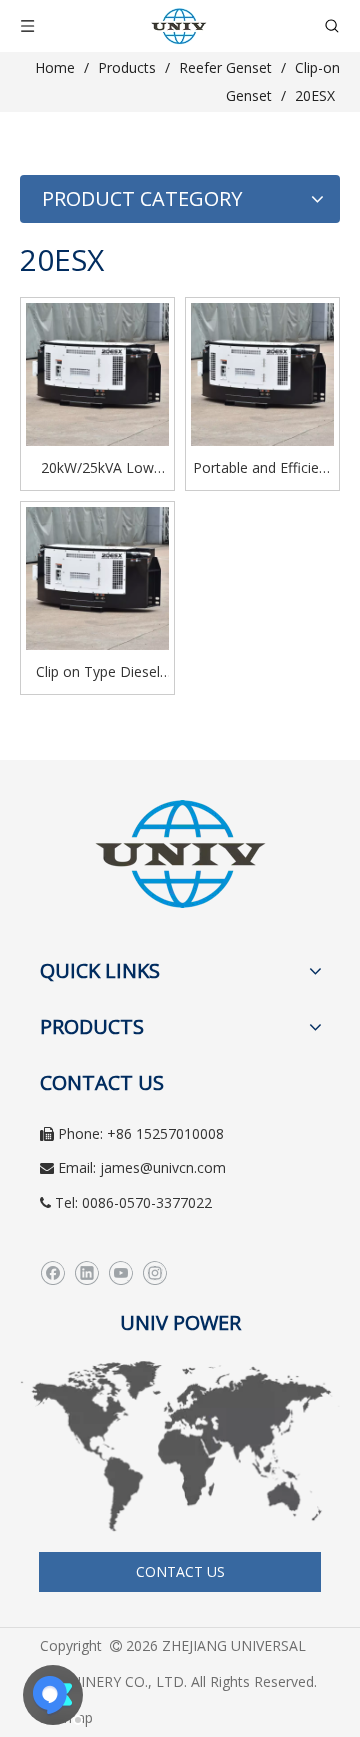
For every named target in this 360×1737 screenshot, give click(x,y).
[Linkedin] (86, 1273)
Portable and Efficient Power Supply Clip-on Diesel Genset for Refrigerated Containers (262, 469)
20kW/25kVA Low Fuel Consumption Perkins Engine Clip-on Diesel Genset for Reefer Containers (97, 469)
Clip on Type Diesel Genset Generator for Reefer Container (97, 673)
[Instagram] (154, 1273)
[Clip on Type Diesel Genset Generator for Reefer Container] (97, 576)
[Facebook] (52, 1273)
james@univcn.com (163, 1167)
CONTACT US (180, 1571)
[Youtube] (120, 1273)
